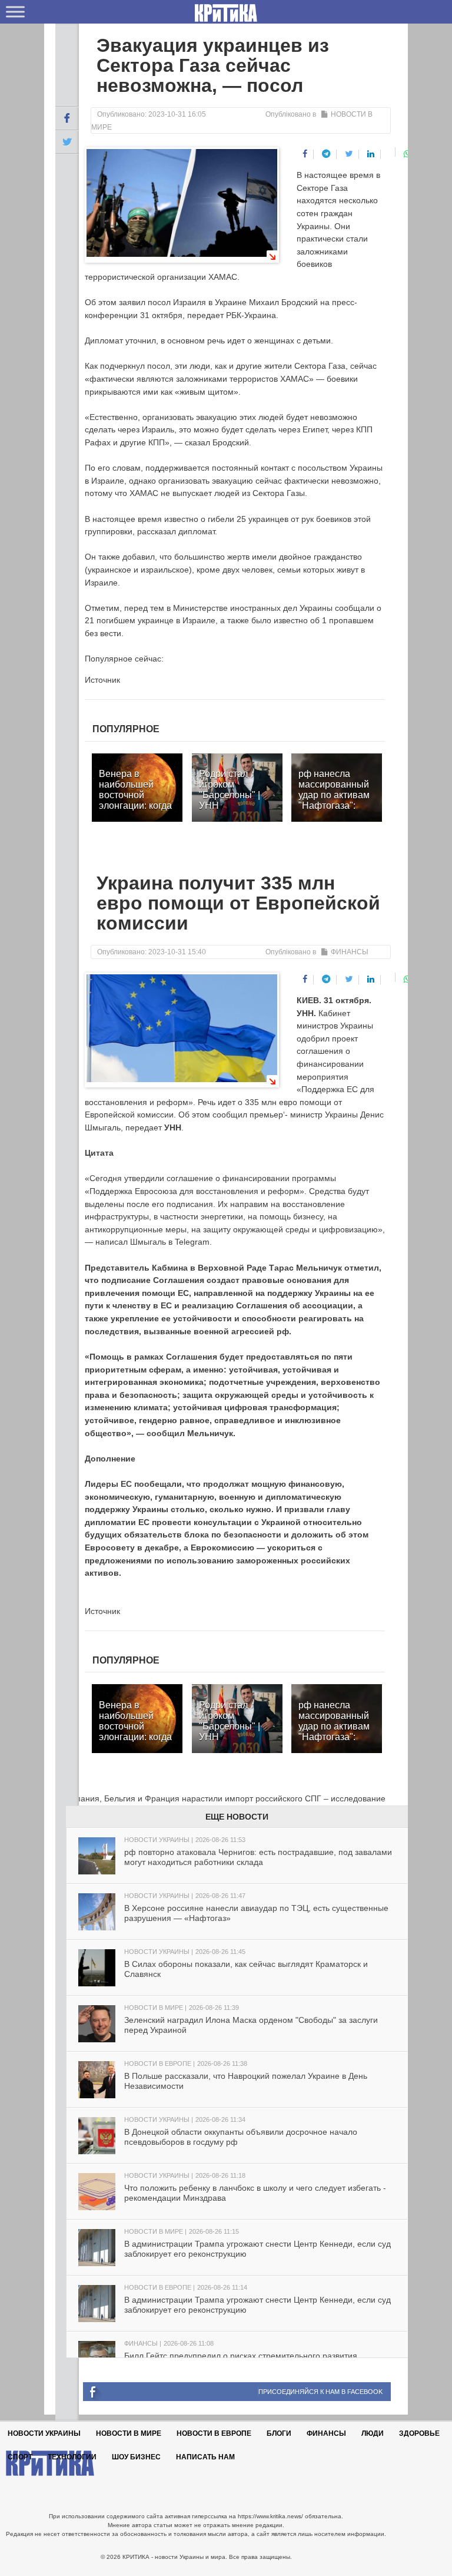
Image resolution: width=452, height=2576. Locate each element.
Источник (102, 680)
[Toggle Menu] (15, 11)
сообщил (166, 1433)
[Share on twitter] (349, 154)
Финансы (350, 952)
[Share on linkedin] (371, 154)
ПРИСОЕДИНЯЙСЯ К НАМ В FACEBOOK (320, 2392)
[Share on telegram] (326, 154)
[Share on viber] (389, 152)
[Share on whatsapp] (408, 154)
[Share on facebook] (305, 154)
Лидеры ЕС (109, 1484)
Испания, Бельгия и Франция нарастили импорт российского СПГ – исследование (220, 1798)
